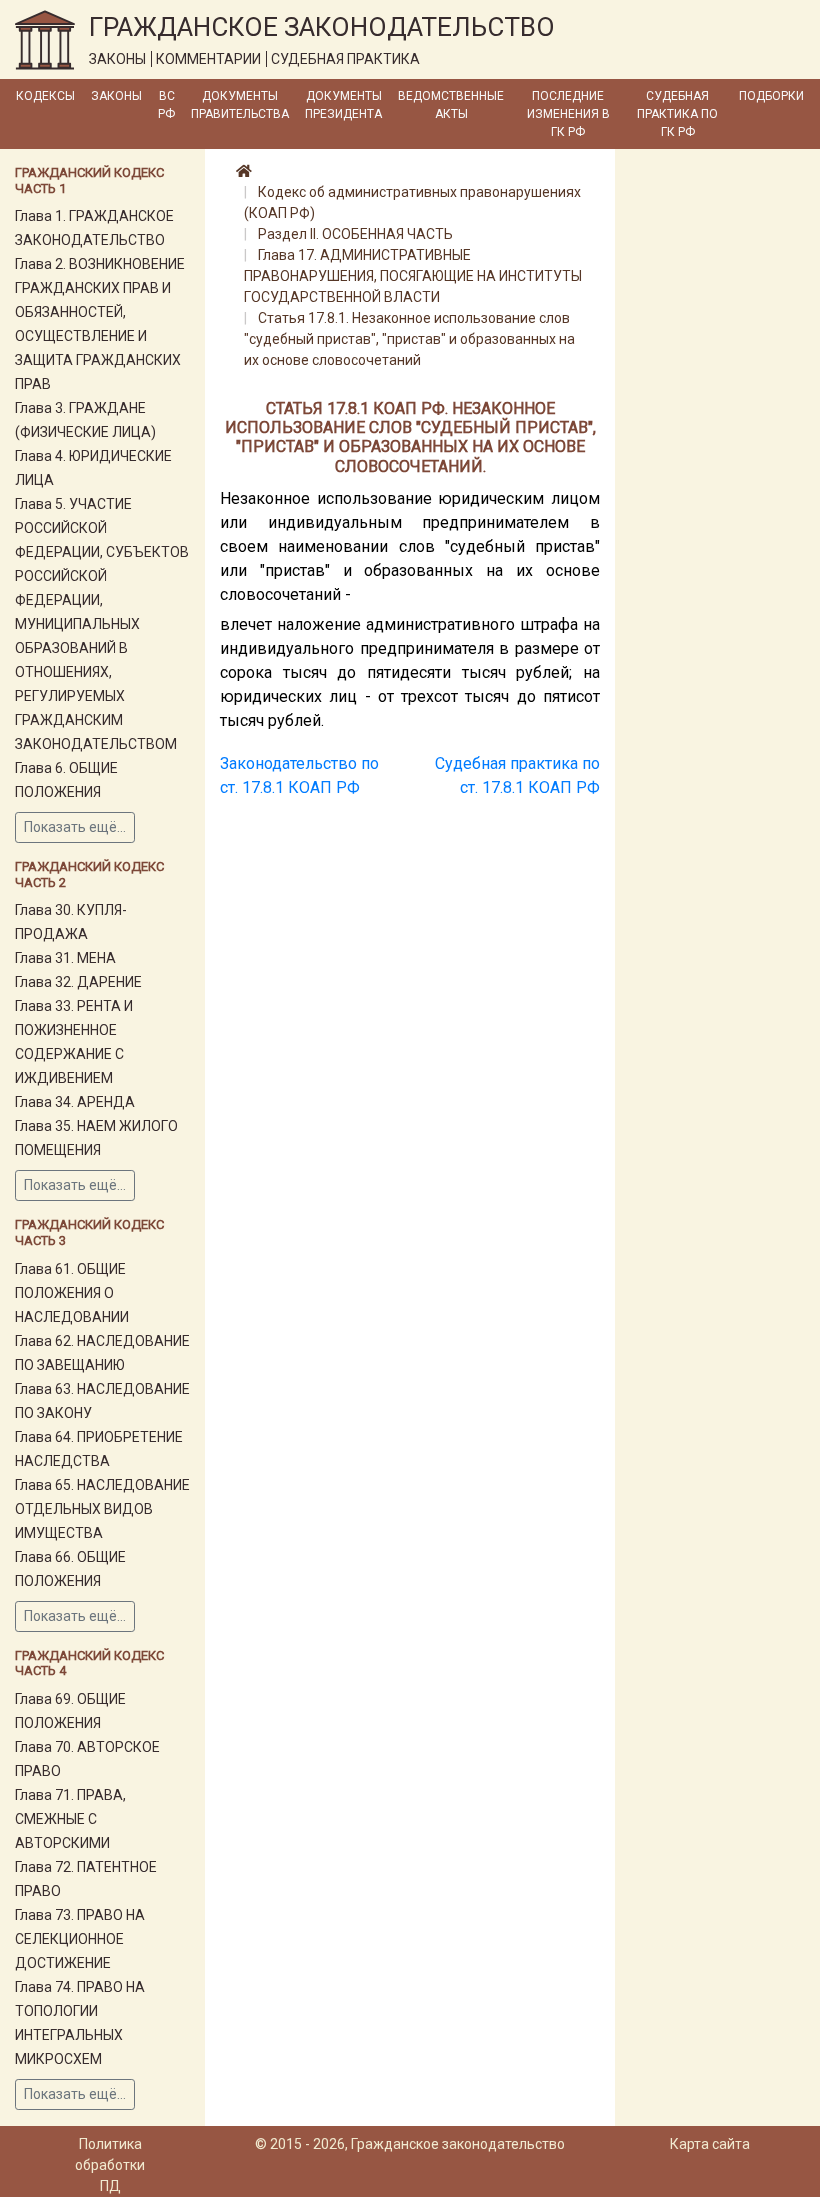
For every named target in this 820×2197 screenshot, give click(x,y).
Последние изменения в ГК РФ (568, 114)
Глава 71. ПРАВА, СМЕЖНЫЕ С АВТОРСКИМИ (70, 1819)
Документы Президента (343, 105)
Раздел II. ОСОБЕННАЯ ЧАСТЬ (355, 234)
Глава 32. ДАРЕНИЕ (78, 982)
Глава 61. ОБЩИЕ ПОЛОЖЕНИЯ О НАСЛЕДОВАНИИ (72, 1293)
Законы (116, 96)
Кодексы (45, 96)
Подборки (771, 96)
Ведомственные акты (451, 105)
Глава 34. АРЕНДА (75, 1102)
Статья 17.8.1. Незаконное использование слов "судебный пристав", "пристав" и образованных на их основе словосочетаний (409, 339)
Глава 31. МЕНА (65, 958)
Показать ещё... (75, 827)
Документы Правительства (240, 105)
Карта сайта (710, 2144)
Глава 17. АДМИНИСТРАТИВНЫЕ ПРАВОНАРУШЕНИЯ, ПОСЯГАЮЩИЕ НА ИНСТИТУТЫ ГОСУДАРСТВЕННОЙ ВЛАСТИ (413, 276)
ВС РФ (166, 105)
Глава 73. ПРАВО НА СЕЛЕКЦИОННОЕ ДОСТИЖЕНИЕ (80, 1939)
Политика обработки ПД (110, 2165)
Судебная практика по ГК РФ (677, 114)
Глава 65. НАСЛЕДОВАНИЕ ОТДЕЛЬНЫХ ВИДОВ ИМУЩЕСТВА (102, 1509)
